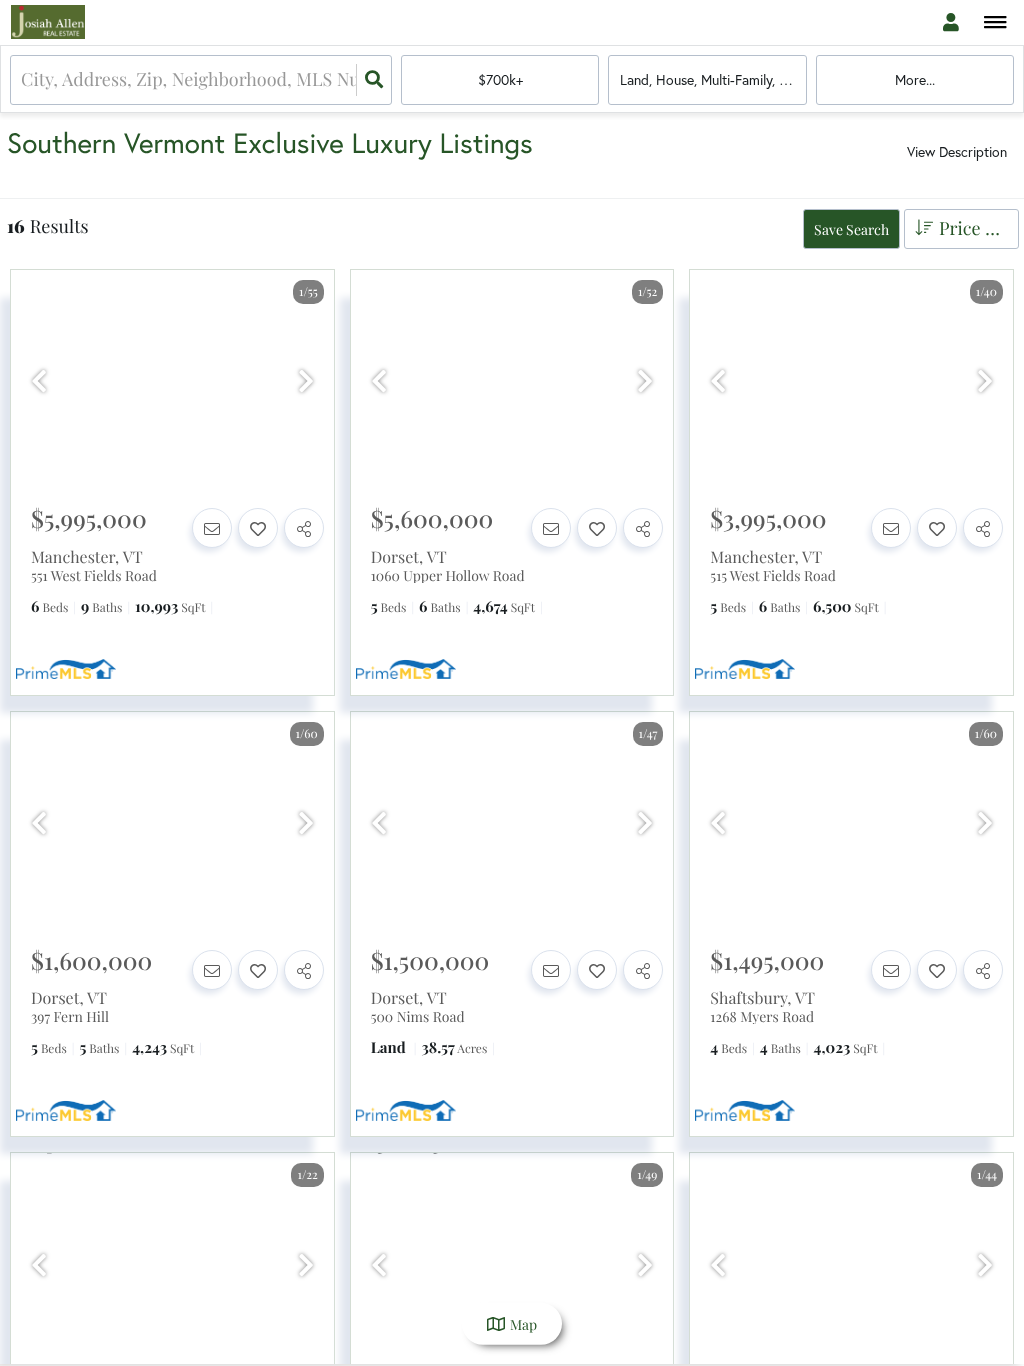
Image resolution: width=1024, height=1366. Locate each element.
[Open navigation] (995, 23)
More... (915, 79)
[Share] (304, 528)
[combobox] (23, 79)
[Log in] (950, 22)
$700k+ (500, 79)
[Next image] (306, 381)
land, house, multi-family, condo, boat (713, 79)
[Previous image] (39, 381)
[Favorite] (258, 528)
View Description (957, 151)
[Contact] (212, 528)
